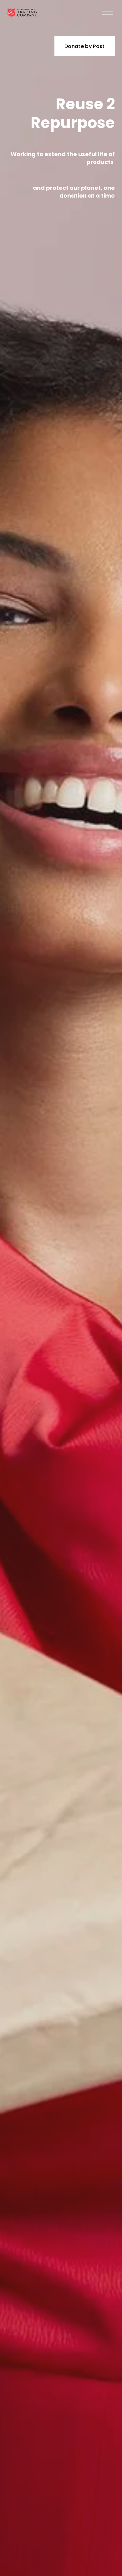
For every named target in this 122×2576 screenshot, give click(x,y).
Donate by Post (84, 46)
